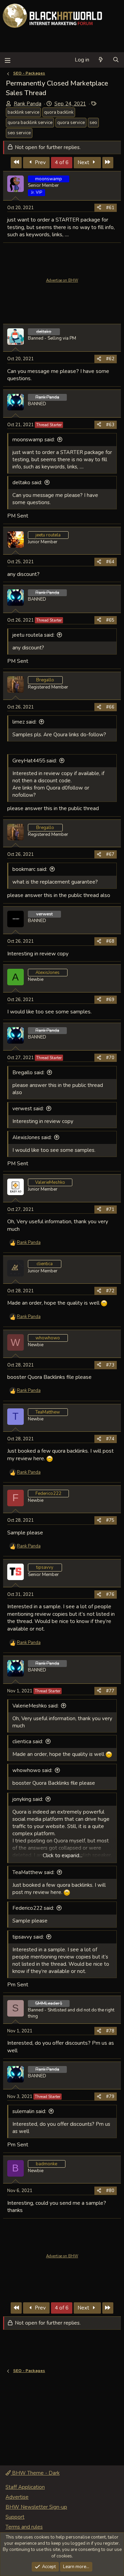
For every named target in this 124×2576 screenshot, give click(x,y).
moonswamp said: (34, 440)
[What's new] (101, 60)
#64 (110, 562)
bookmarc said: (30, 869)
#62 (110, 359)
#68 (110, 941)
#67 (110, 854)
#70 (110, 1058)
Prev (40, 162)
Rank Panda (28, 104)
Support (15, 2517)
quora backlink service (30, 123)
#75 (110, 1520)
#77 (110, 1691)
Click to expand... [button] (63, 1856)
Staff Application (25, 2487)
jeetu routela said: (33, 635)
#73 (110, 1365)
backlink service (23, 112)
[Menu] (7, 60)
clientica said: (28, 1741)
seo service (19, 133)
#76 (110, 1595)
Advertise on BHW (62, 280)
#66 (110, 707)
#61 (110, 208)
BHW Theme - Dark (35, 2473)
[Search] (116, 60)
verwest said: (28, 1109)
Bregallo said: (28, 1073)
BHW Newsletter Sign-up (36, 2507)
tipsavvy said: (28, 1937)
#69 (110, 1000)
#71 (110, 1210)
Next (84, 162)
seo (93, 123)
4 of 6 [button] (62, 162)
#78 (110, 2031)
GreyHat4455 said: (35, 761)
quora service (71, 123)
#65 (110, 620)
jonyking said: (28, 1799)
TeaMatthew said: (33, 1872)
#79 (110, 2097)
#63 (110, 425)
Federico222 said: (33, 1908)
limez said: (24, 722)
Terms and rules (24, 2527)
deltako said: (27, 483)
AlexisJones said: (32, 1137)
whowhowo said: (32, 1770)
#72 (110, 1291)
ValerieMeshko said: (35, 1706)
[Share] (99, 208)
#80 (110, 2191)
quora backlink (59, 112)
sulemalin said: (29, 2111)
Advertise (17, 2497)
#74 (110, 1439)
